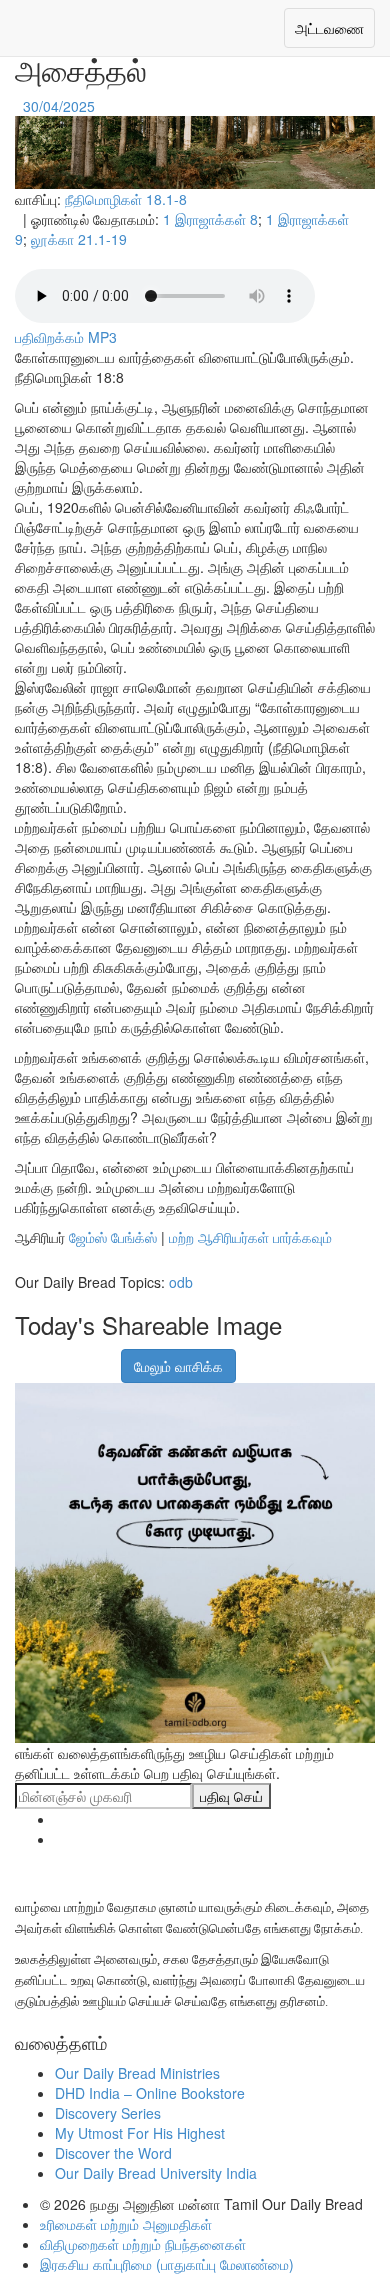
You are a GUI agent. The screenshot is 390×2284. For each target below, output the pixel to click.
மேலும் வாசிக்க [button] (178, 1366)
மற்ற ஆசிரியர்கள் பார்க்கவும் (250, 1237)
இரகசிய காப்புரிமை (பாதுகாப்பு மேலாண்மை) (167, 2264)
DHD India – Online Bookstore (150, 2093)
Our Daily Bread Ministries (137, 2073)
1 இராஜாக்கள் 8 (210, 219)
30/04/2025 (59, 106)
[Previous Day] (17, 106)
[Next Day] (101, 106)
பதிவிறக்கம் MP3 (66, 337)
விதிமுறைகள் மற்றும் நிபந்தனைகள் (143, 2244)
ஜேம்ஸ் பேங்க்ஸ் (113, 1237)
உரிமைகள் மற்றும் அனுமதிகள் (126, 2224)
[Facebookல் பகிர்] (28, 1356)
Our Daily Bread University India (156, 2173)
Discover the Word (113, 2153)
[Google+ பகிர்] (53, 1356)
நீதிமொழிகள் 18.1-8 (126, 199)
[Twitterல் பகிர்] (78, 1356)
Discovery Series (108, 2113)
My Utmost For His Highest (140, 2133)
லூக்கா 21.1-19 (79, 239)
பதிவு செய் (231, 1796)
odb (181, 1282)
